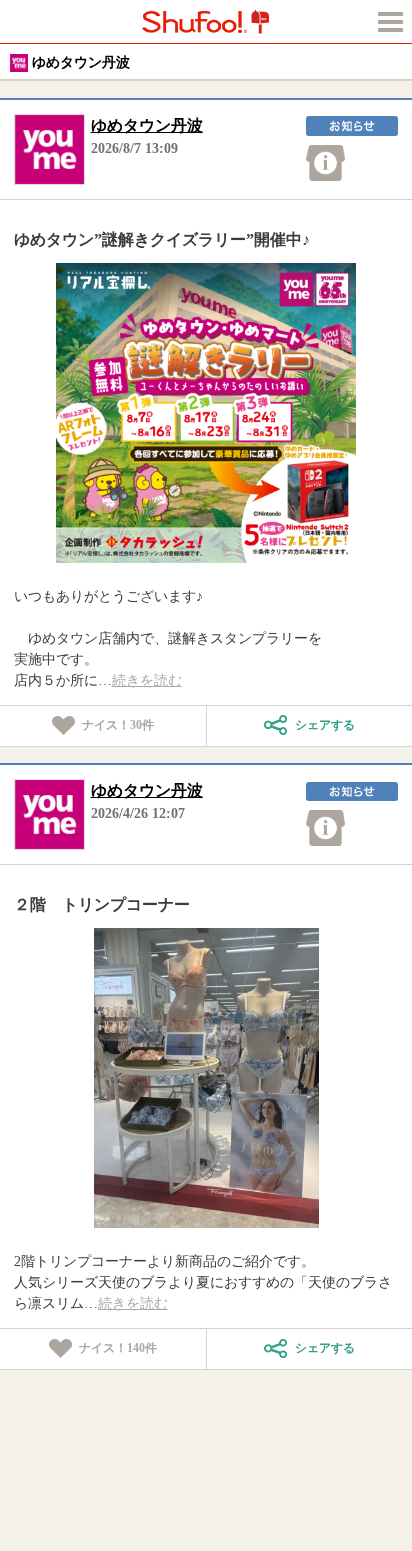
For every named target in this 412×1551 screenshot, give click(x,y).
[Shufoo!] (206, 21)
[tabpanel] (206, 413)
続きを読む (147, 680)
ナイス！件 (118, 725)
